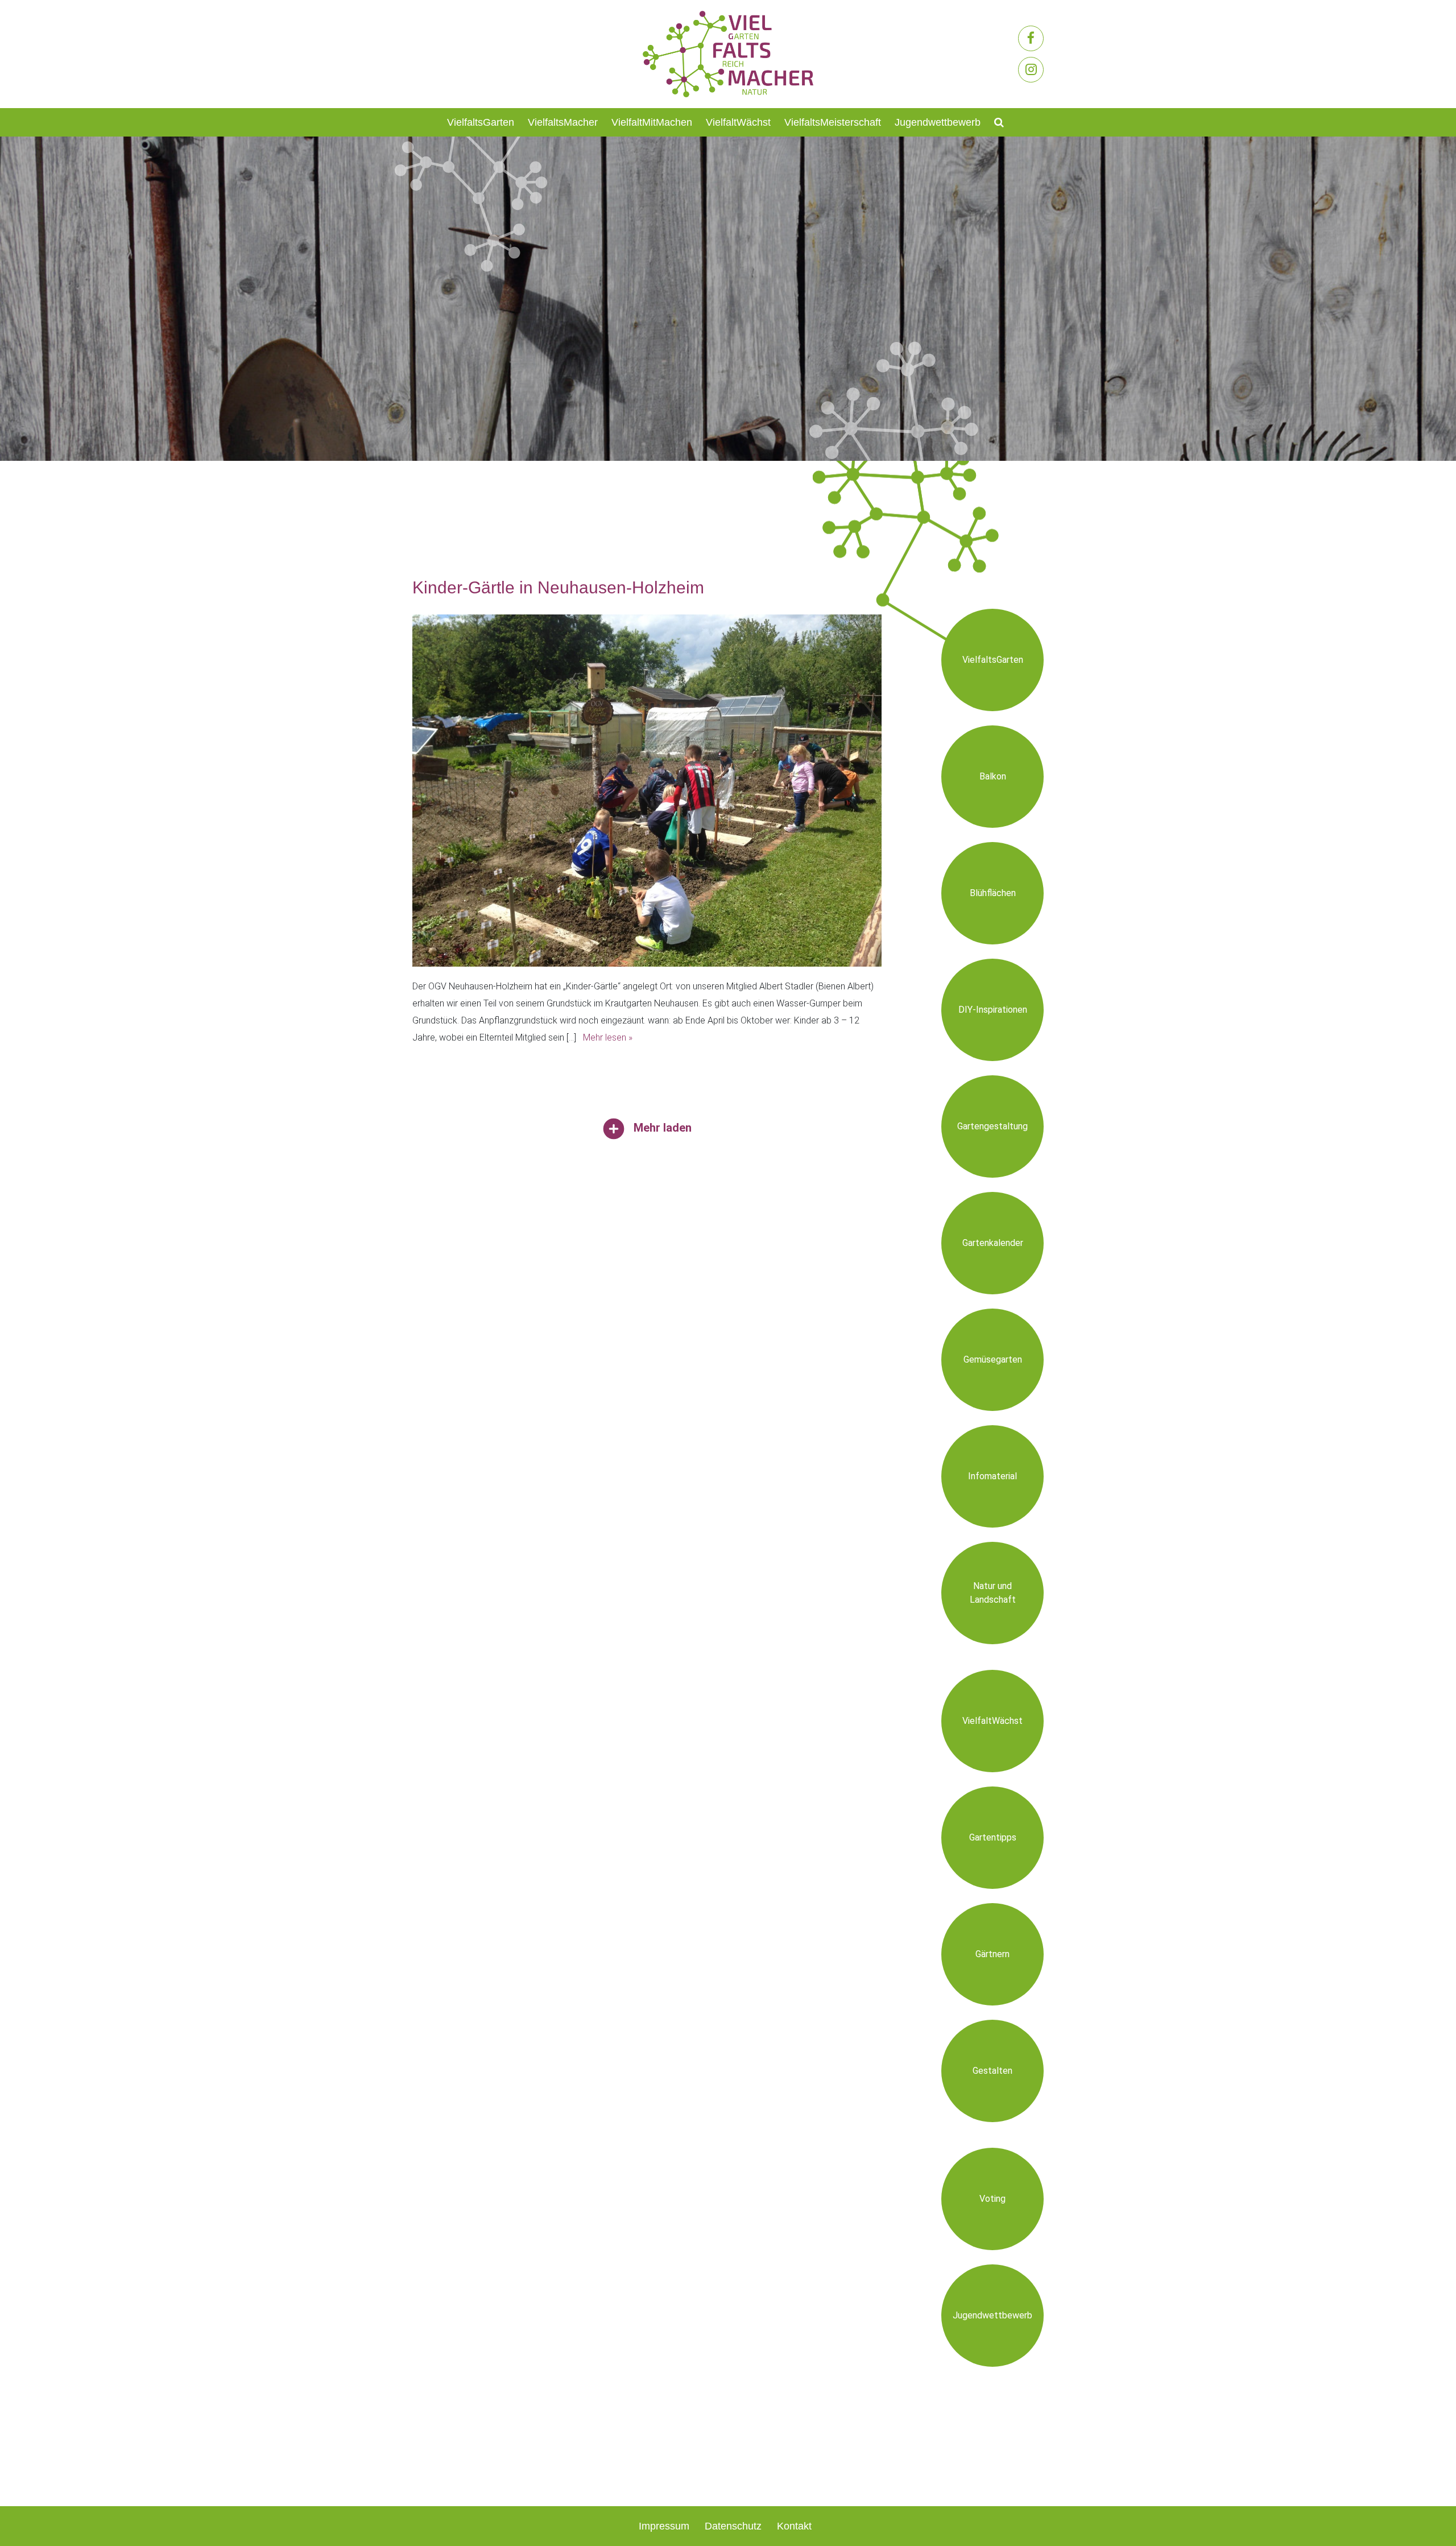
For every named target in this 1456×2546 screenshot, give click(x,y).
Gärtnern (992, 1954)
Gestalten (992, 2071)
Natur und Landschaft (993, 1593)
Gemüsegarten (993, 1359)
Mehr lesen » (608, 1037)
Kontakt (794, 2526)
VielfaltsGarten (481, 122)
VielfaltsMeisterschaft (833, 122)
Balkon (993, 776)
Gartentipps (993, 1837)
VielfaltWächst (738, 122)
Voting (992, 2199)
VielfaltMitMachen (652, 122)
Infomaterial (992, 1476)
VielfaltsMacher (563, 122)
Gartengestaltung (992, 1126)
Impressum (664, 2526)
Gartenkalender (993, 1243)
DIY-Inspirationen (993, 1010)
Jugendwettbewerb (938, 122)
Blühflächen (993, 893)
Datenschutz (733, 2526)
